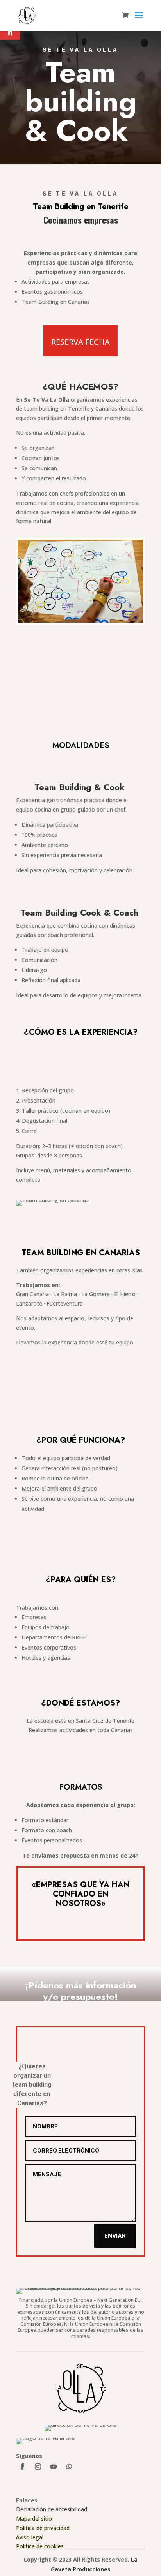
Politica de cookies (40, 2546)
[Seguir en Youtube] (54, 2467)
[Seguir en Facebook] (22, 2467)
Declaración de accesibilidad (52, 2509)
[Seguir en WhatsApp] (69, 2467)
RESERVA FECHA (80, 342)
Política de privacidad (43, 2528)
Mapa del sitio (34, 2519)
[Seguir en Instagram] (38, 2467)
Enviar (115, 2236)
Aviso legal (30, 2537)
